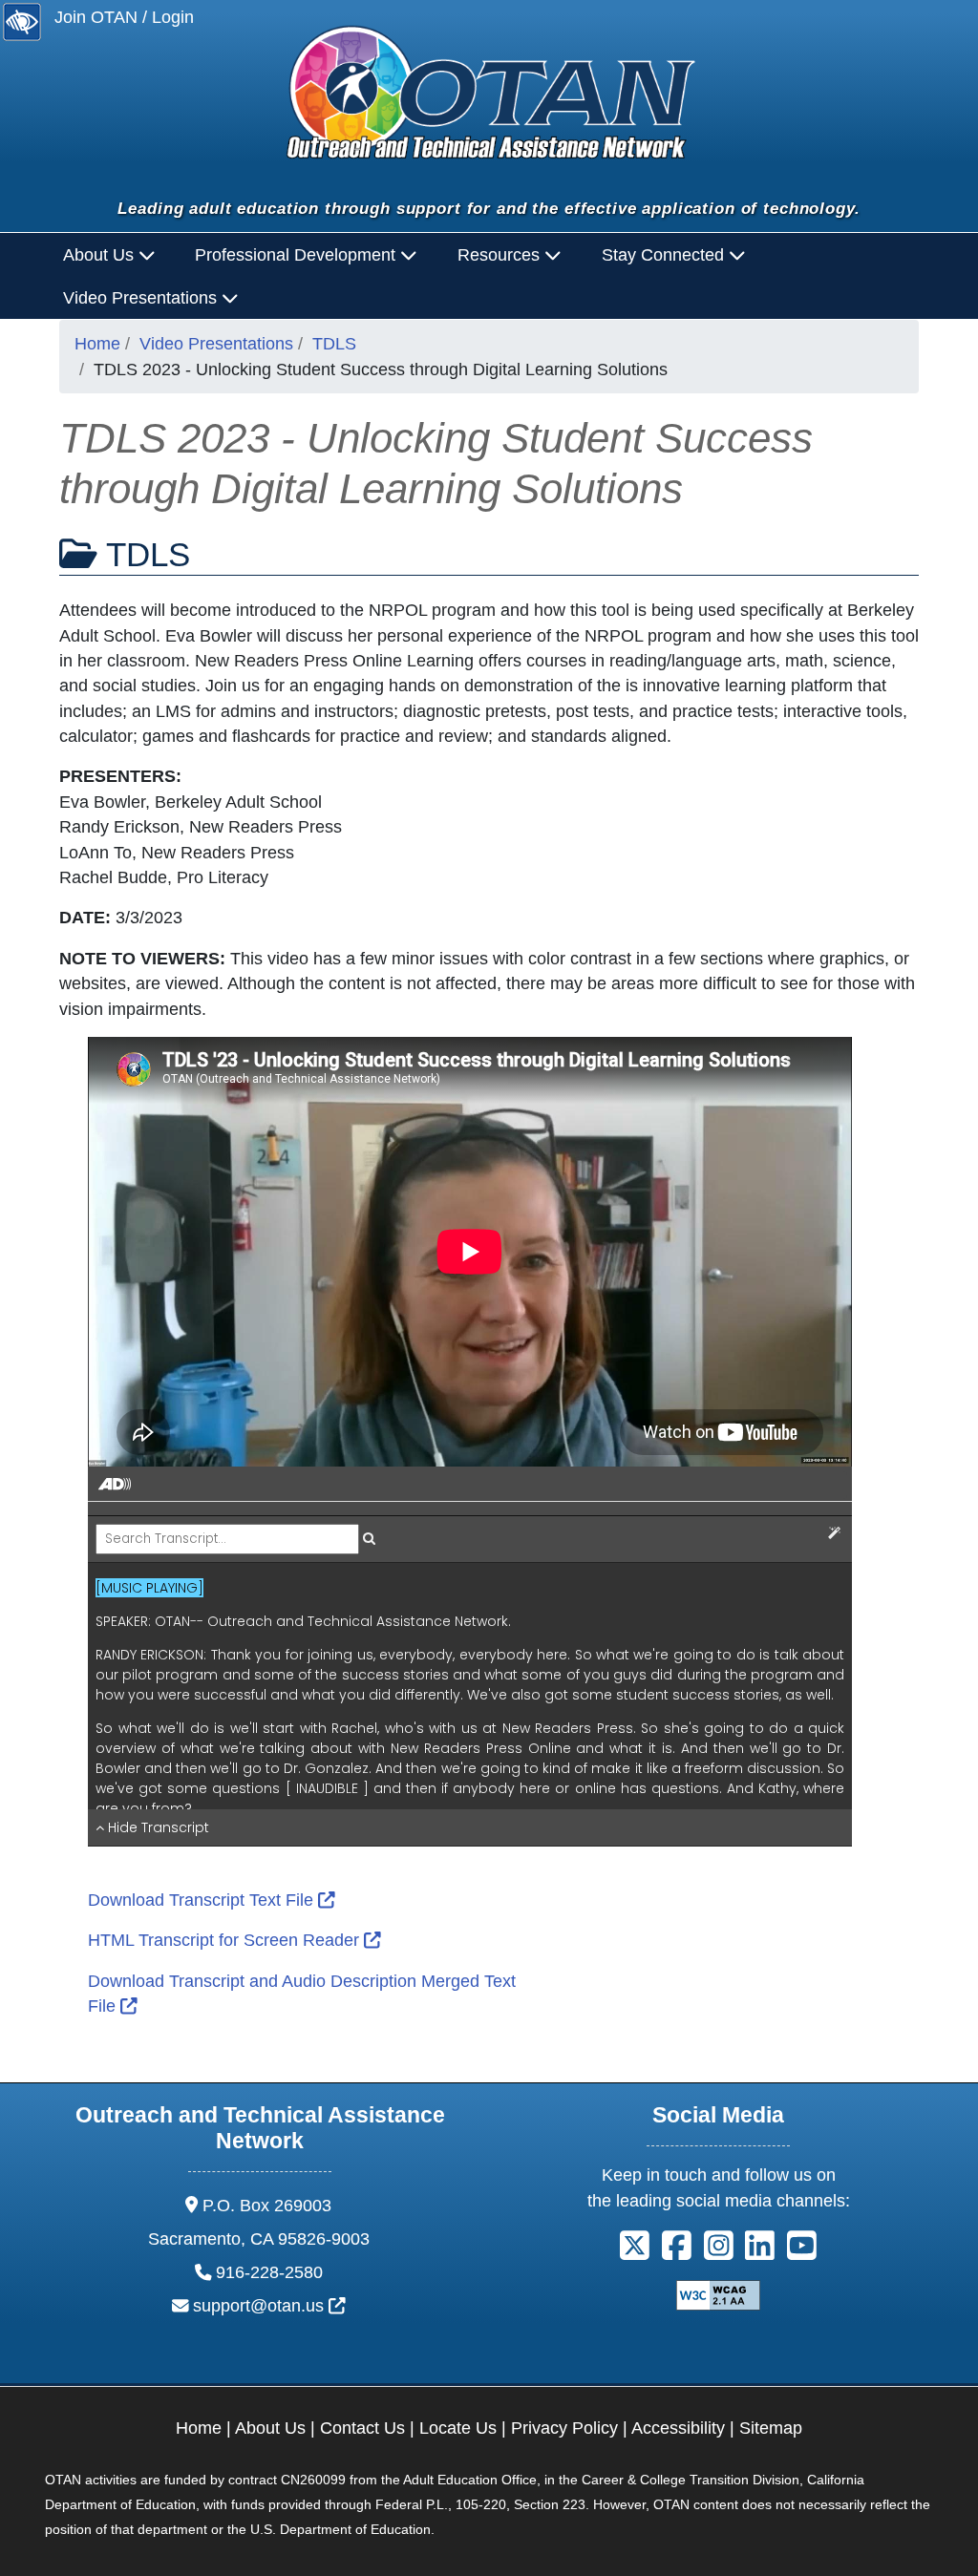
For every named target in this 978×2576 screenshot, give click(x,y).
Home (97, 344)
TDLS (334, 344)
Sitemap (771, 2428)
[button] (635, 2252)
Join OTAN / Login (124, 17)
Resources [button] (501, 255)
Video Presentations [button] (142, 298)
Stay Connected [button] (665, 255)
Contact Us (362, 2428)
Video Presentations (216, 344)
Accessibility (678, 2428)
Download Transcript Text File (212, 1900)
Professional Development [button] (298, 255)
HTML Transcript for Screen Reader (234, 1940)
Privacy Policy (564, 2428)
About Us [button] (101, 255)
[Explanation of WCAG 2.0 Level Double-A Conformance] (718, 2294)
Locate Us (458, 2428)
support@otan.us (269, 2306)
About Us (270, 2428)
